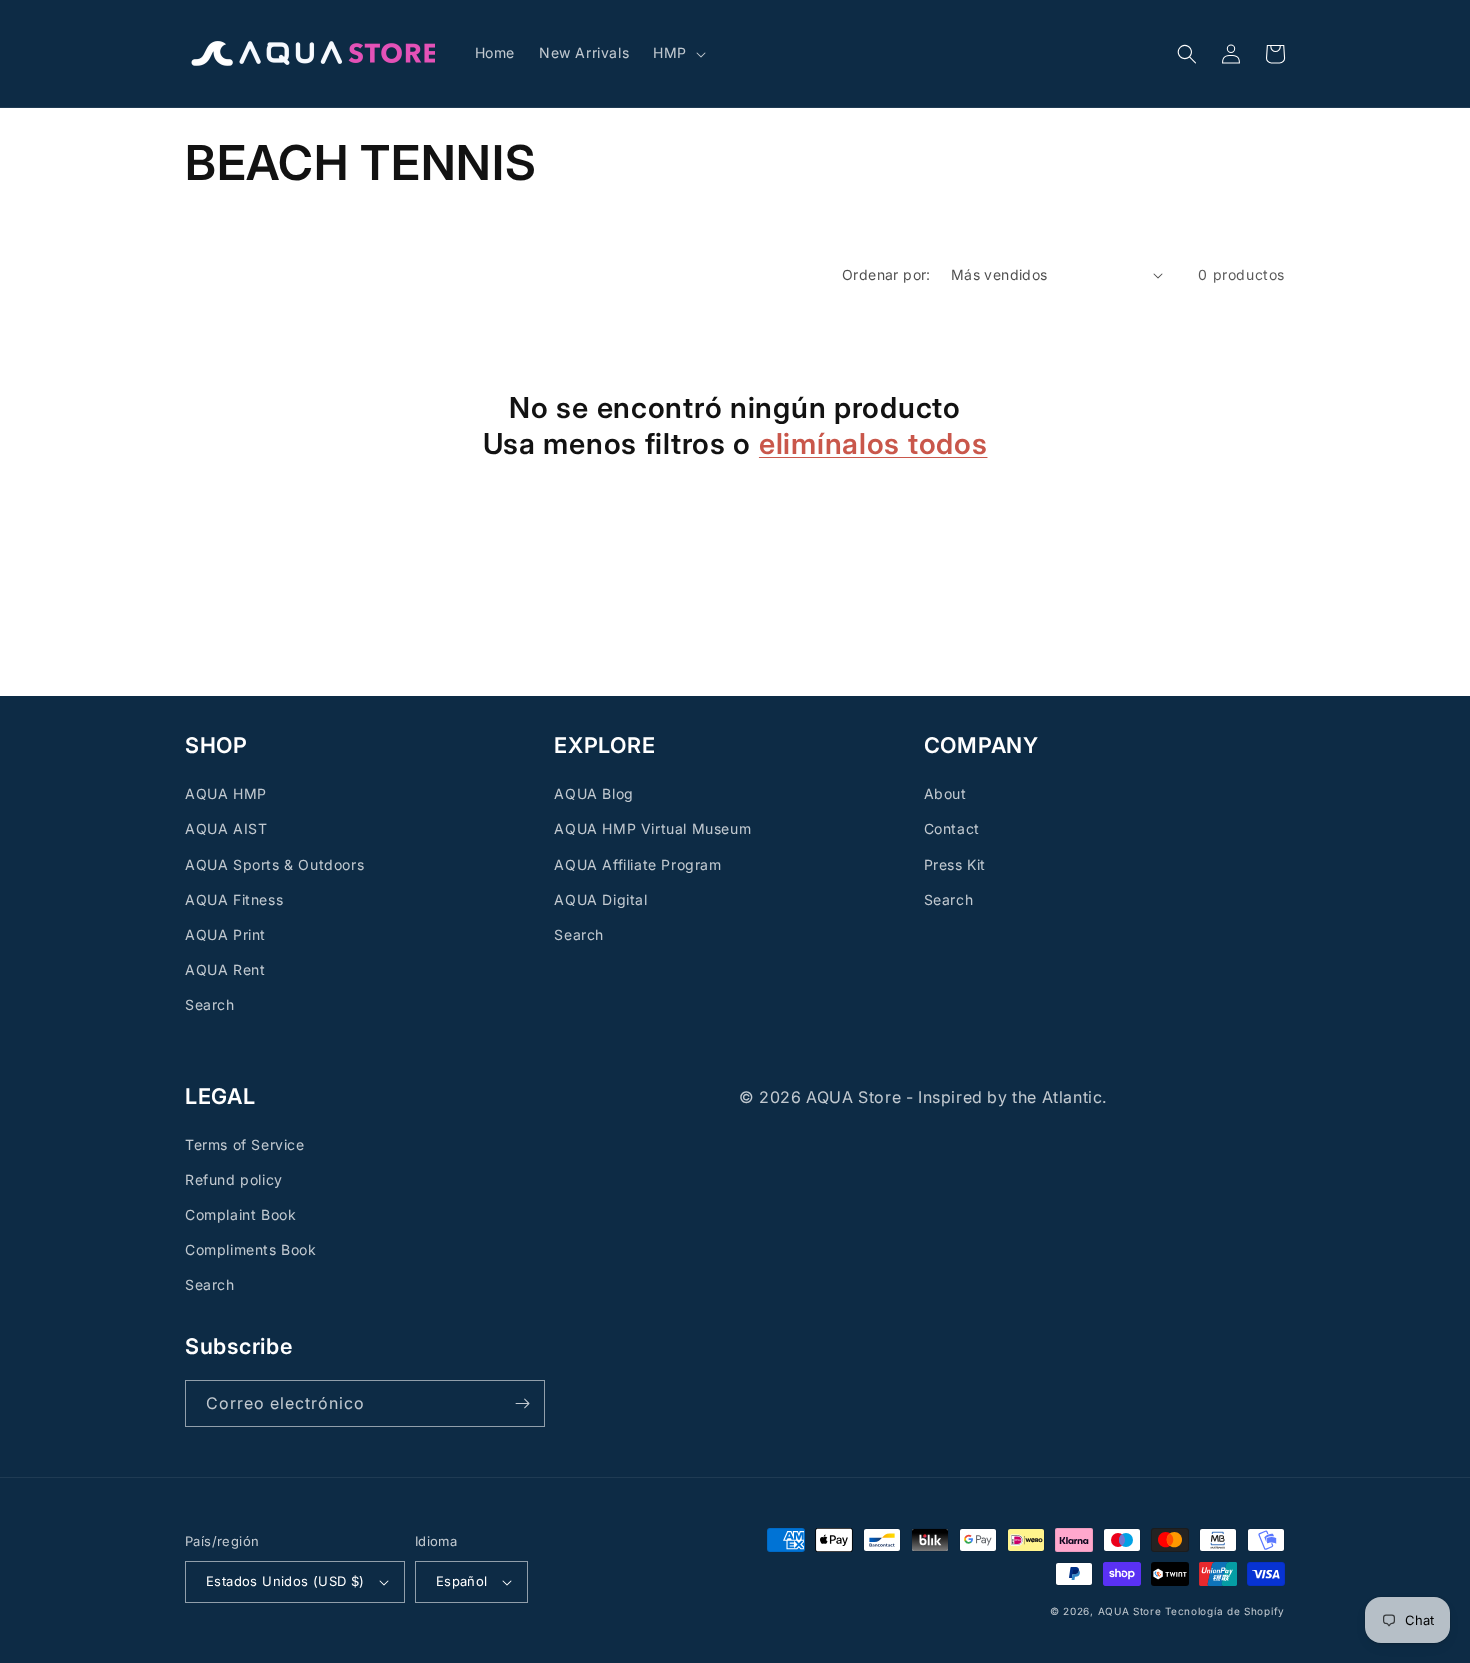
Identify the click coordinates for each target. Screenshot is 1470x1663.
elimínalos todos (873, 443)
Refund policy (234, 1179)
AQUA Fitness (234, 899)
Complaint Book (240, 1214)
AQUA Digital (600, 899)
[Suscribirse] (522, 1403)
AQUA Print (225, 934)
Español (462, 1581)
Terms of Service (245, 1144)
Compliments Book (251, 1249)
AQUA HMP (226, 793)
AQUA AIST (226, 828)
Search (210, 1004)
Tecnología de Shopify (1225, 1611)
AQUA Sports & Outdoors (274, 864)
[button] (677, 53)
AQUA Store (1130, 1611)
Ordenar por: (886, 274)
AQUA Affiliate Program (637, 864)
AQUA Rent (225, 969)
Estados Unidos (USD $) (285, 1581)
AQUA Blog (593, 793)
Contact (952, 828)
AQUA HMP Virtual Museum (652, 828)
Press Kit (955, 864)
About (945, 793)
